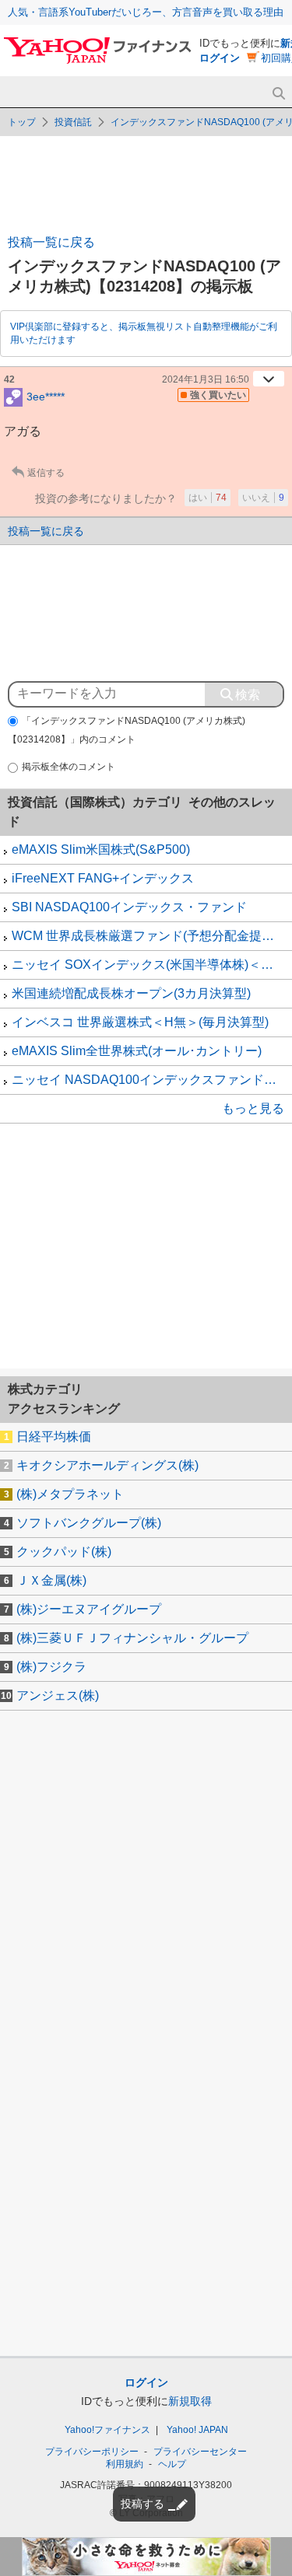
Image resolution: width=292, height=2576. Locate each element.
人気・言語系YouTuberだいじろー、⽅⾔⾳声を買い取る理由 (146, 12)
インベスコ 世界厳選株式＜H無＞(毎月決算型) (140, 1022)
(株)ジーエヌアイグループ (89, 1609)
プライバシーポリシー (92, 2452)
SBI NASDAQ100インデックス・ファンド (129, 907)
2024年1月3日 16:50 (206, 379)
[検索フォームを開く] (278, 94)
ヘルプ (172, 2464)
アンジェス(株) (58, 1695)
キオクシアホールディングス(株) (107, 1465)
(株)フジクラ (51, 1667)
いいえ (263, 498)
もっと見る (253, 1108)
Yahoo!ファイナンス (107, 2430)
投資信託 (73, 122)
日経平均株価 (54, 1437)
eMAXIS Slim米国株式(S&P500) (101, 849)
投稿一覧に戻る (51, 242)
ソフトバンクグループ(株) (89, 1523)
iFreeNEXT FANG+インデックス (103, 878)
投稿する (142, 2504)
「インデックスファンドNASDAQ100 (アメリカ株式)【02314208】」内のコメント (127, 731)
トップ (22, 122)
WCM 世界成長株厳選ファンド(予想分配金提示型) (151, 936)
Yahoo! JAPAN (197, 2430)
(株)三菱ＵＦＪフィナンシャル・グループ (132, 1638)
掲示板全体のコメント (69, 767)
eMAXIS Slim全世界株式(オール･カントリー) (137, 1051)
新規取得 (190, 2401)
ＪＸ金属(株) (51, 1580)
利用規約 (125, 2464)
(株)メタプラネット (70, 1494)
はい (208, 498)
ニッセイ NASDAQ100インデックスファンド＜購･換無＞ (152, 1080)
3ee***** (46, 396)
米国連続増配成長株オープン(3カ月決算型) (131, 993)
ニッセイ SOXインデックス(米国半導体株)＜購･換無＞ (152, 965)
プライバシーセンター (200, 2452)
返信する (46, 473)
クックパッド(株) (64, 1552)
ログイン (220, 58)
